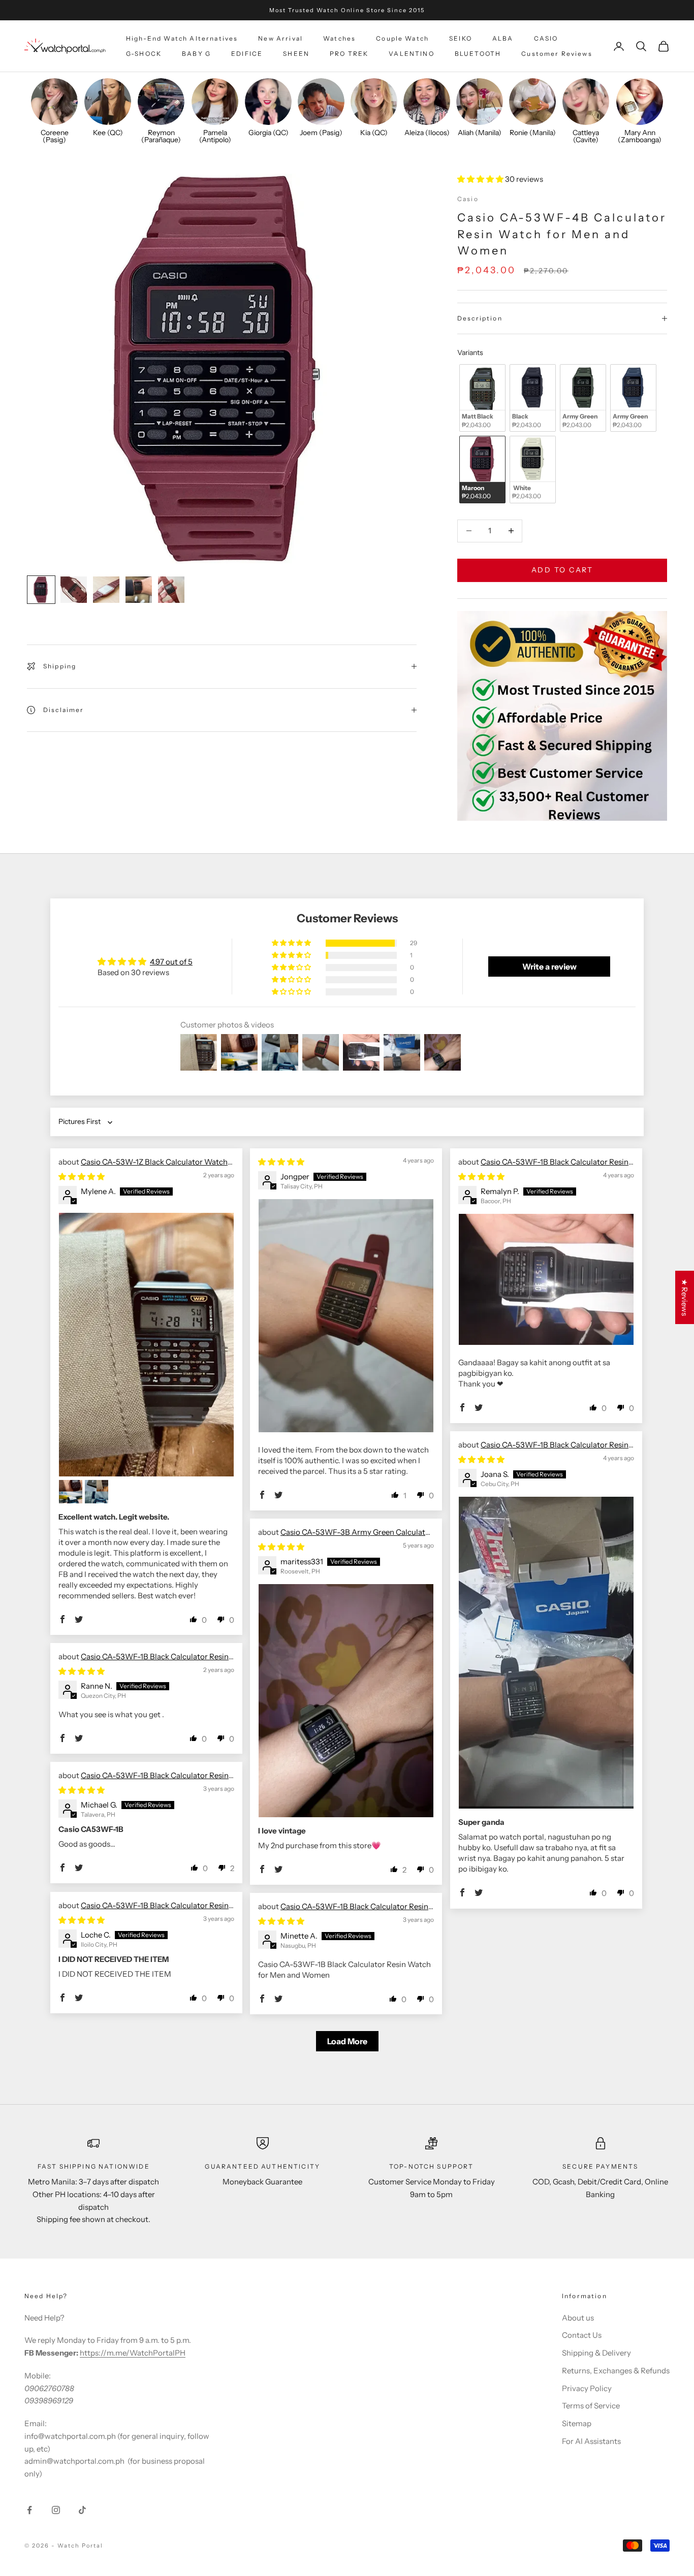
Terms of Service (591, 2406)
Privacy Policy (587, 2388)
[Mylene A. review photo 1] (146, 1345)
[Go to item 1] (41, 590)
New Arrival (280, 38)
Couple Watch (402, 38)
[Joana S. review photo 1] (546, 1653)
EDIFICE (247, 54)
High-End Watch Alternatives (182, 38)
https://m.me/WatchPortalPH (133, 2353)
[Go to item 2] (74, 590)
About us (578, 2318)
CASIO (546, 38)
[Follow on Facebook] (29, 2510)
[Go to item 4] (139, 590)
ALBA (503, 38)
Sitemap (577, 2423)
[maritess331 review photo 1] (346, 1701)
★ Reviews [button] (685, 1297)
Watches (339, 38)
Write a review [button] (549, 967)
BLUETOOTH (478, 54)
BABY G (196, 54)
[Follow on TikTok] (82, 2510)
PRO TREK (349, 54)
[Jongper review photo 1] (346, 1316)
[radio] (481, 398)
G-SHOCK (144, 54)
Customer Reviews (557, 54)
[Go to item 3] (106, 590)
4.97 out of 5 (171, 962)
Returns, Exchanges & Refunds (616, 2371)
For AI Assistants (591, 2441)
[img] (82, 1177)
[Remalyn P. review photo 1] (546, 1279)
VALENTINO (411, 54)
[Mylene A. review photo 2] (71, 1492)
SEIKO (461, 38)
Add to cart (562, 570)
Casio (468, 199)
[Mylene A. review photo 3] (97, 1492)
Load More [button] (347, 2041)
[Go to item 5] (171, 590)
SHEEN (296, 54)
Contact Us (582, 2335)
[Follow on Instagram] (56, 2510)
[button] (481, 179)
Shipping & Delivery (596, 2353)
